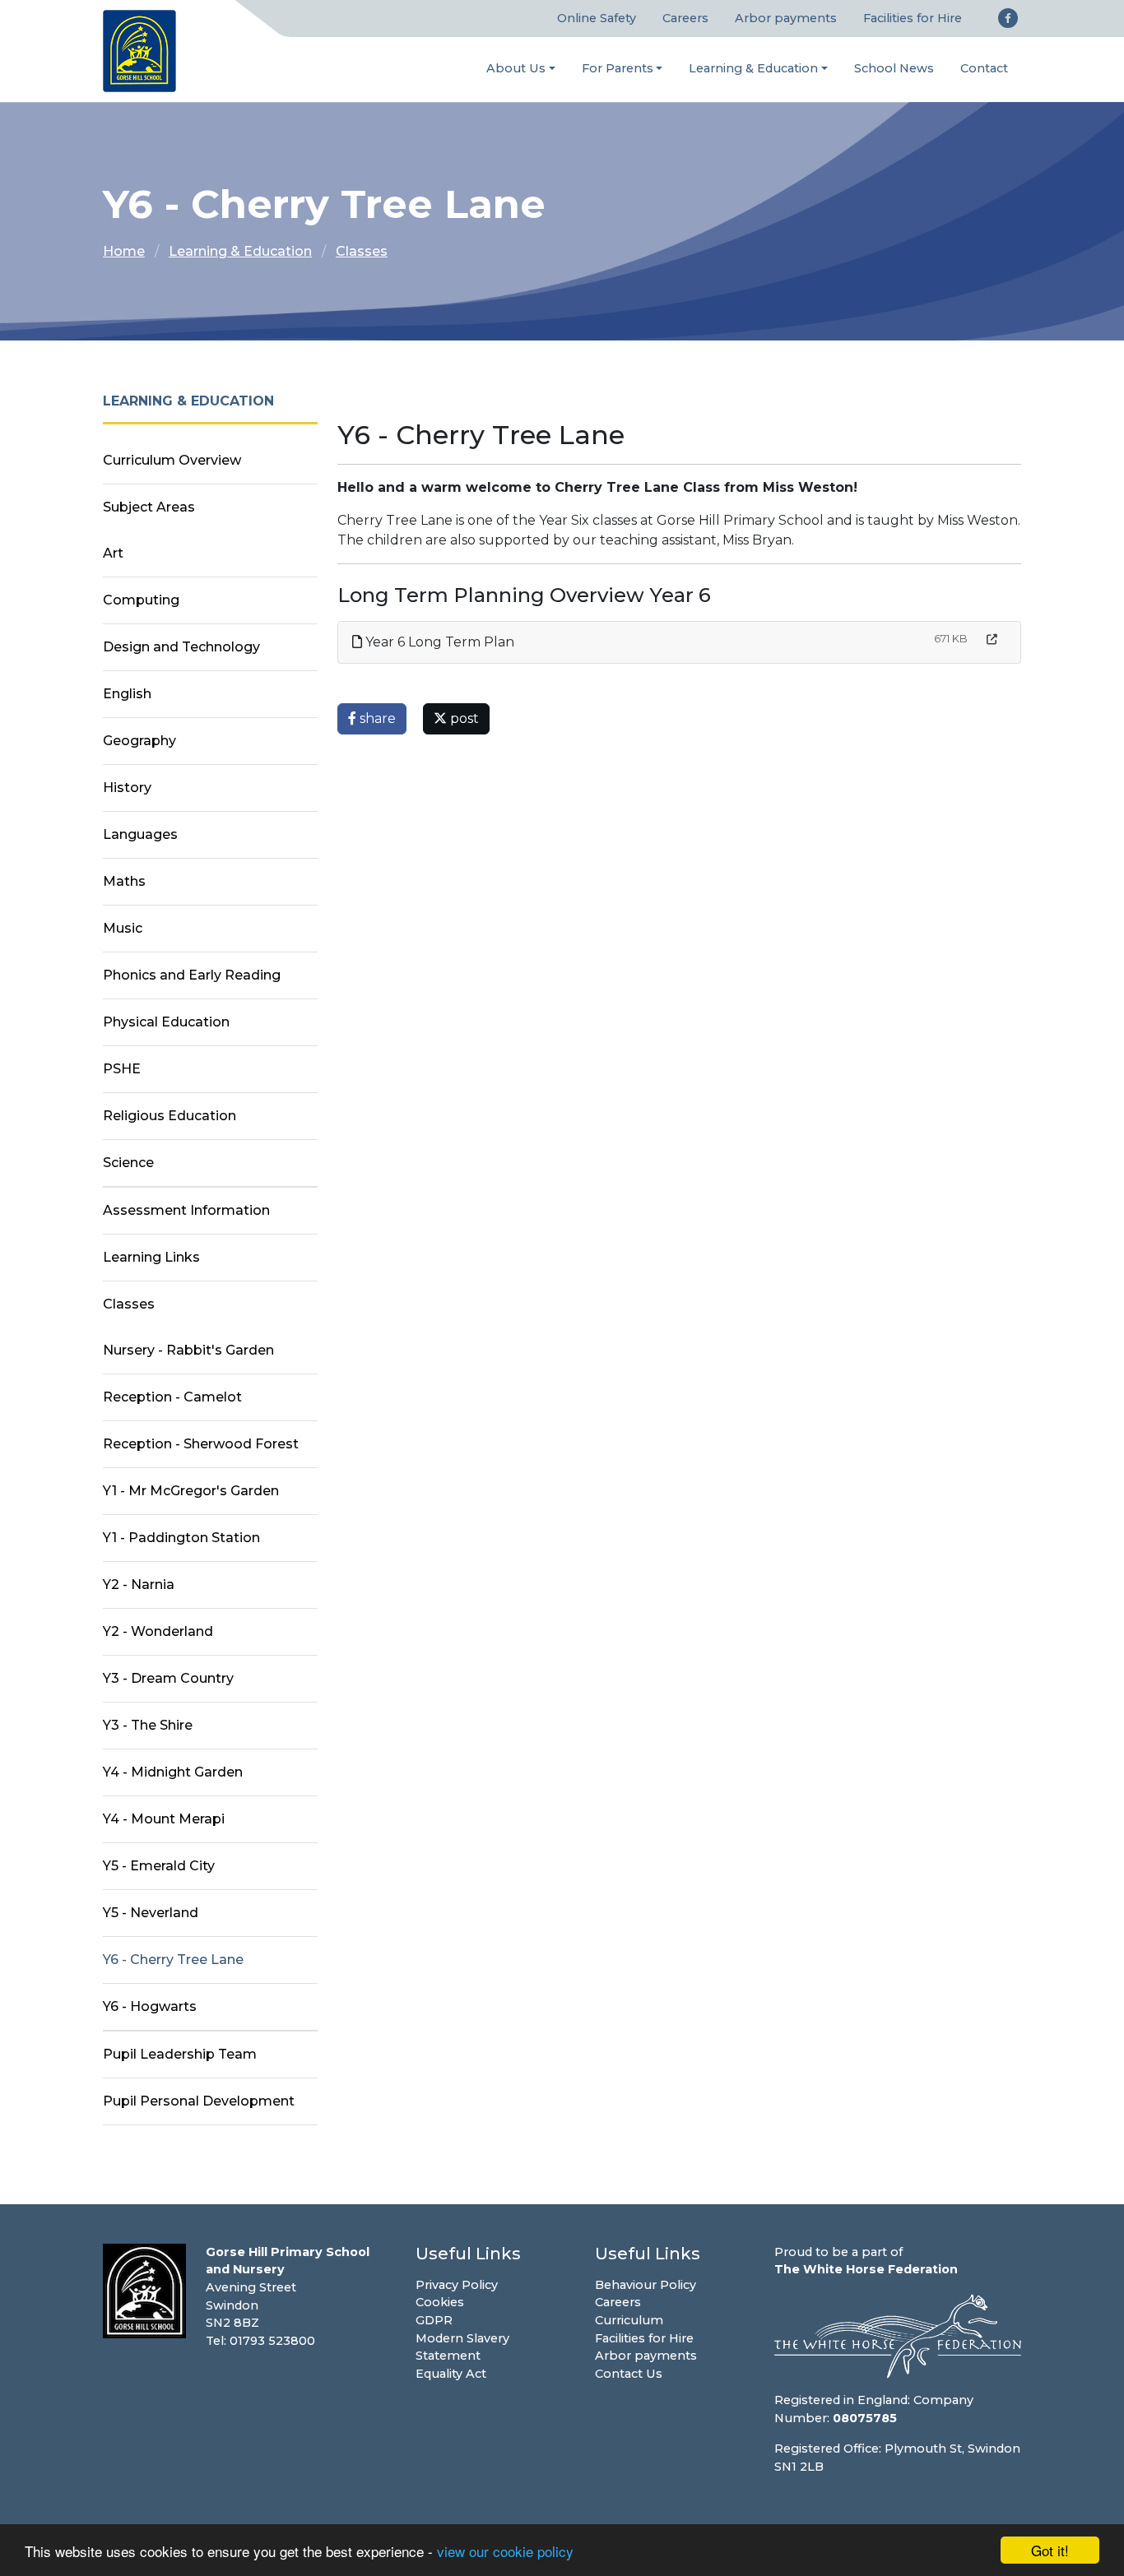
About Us (516, 68)
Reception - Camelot (172, 1397)
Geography (139, 741)
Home (124, 251)
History (127, 788)
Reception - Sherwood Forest (201, 1444)
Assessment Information (186, 1210)
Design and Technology (181, 647)
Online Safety (597, 18)
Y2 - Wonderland (158, 1631)
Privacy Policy (457, 2285)
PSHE (122, 1069)
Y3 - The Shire (148, 1725)
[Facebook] (1008, 18)
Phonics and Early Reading (192, 975)
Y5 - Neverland (151, 1913)
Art (113, 553)
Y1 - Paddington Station (181, 1538)
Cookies (440, 2302)
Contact (984, 68)
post (463, 718)
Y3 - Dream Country (168, 1678)
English (127, 694)
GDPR (434, 2320)
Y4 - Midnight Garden (173, 1772)
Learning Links (151, 1257)
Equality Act (451, 2374)
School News (894, 68)
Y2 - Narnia (139, 1585)
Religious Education (170, 1116)
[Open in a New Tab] (992, 639)
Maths (124, 881)
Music (123, 928)
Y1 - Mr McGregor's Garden (191, 1491)
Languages (140, 834)
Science (128, 1163)
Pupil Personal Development (199, 2101)
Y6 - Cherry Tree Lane (173, 1960)
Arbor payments (786, 18)
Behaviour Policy (646, 2285)
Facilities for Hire (913, 18)
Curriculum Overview (172, 460)
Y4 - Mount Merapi (164, 1819)
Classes (362, 251)
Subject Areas (149, 507)
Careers (685, 18)
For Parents (618, 68)
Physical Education (166, 1022)
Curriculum (629, 2320)
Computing (141, 600)
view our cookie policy (505, 2551)
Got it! (1050, 2550)
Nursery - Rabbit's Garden (188, 1350)
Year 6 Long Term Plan (438, 642)
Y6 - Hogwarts (150, 2006)
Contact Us (629, 2374)
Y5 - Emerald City (159, 1866)
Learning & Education (753, 68)
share (376, 718)
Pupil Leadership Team (180, 2054)
